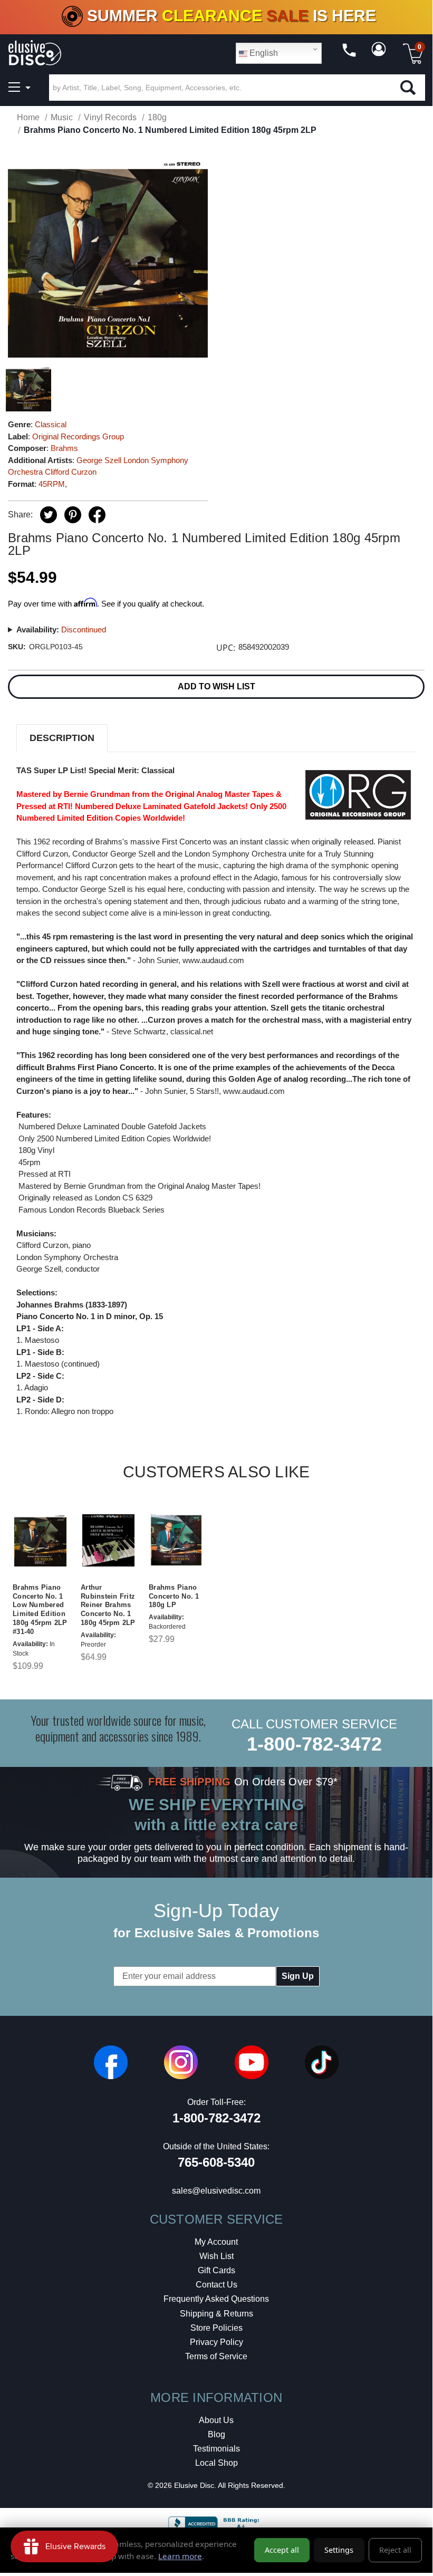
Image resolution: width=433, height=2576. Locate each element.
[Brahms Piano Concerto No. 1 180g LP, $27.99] (176, 1541)
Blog (216, 2434)
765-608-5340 (216, 2162)
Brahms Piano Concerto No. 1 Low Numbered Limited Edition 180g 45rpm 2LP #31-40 (40, 1609)
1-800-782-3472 (314, 1744)
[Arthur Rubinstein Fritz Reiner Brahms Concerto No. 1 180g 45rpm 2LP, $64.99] (108, 1541)
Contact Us (216, 2285)
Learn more (180, 2556)
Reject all (395, 2550)
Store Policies (216, 2328)
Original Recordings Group (78, 436)
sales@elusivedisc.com (216, 2191)
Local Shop (216, 2463)
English (263, 53)
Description (62, 738)
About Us (216, 2420)
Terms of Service (216, 2356)
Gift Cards (216, 2270)
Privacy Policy (216, 2342)
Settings (339, 2550)
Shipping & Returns (216, 2314)
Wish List (216, 2256)
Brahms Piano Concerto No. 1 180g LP (174, 1596)
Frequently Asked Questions (216, 2299)
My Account (216, 2242)
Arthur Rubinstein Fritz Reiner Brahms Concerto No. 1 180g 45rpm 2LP (108, 1605)
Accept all (282, 2550)
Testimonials (216, 2449)
